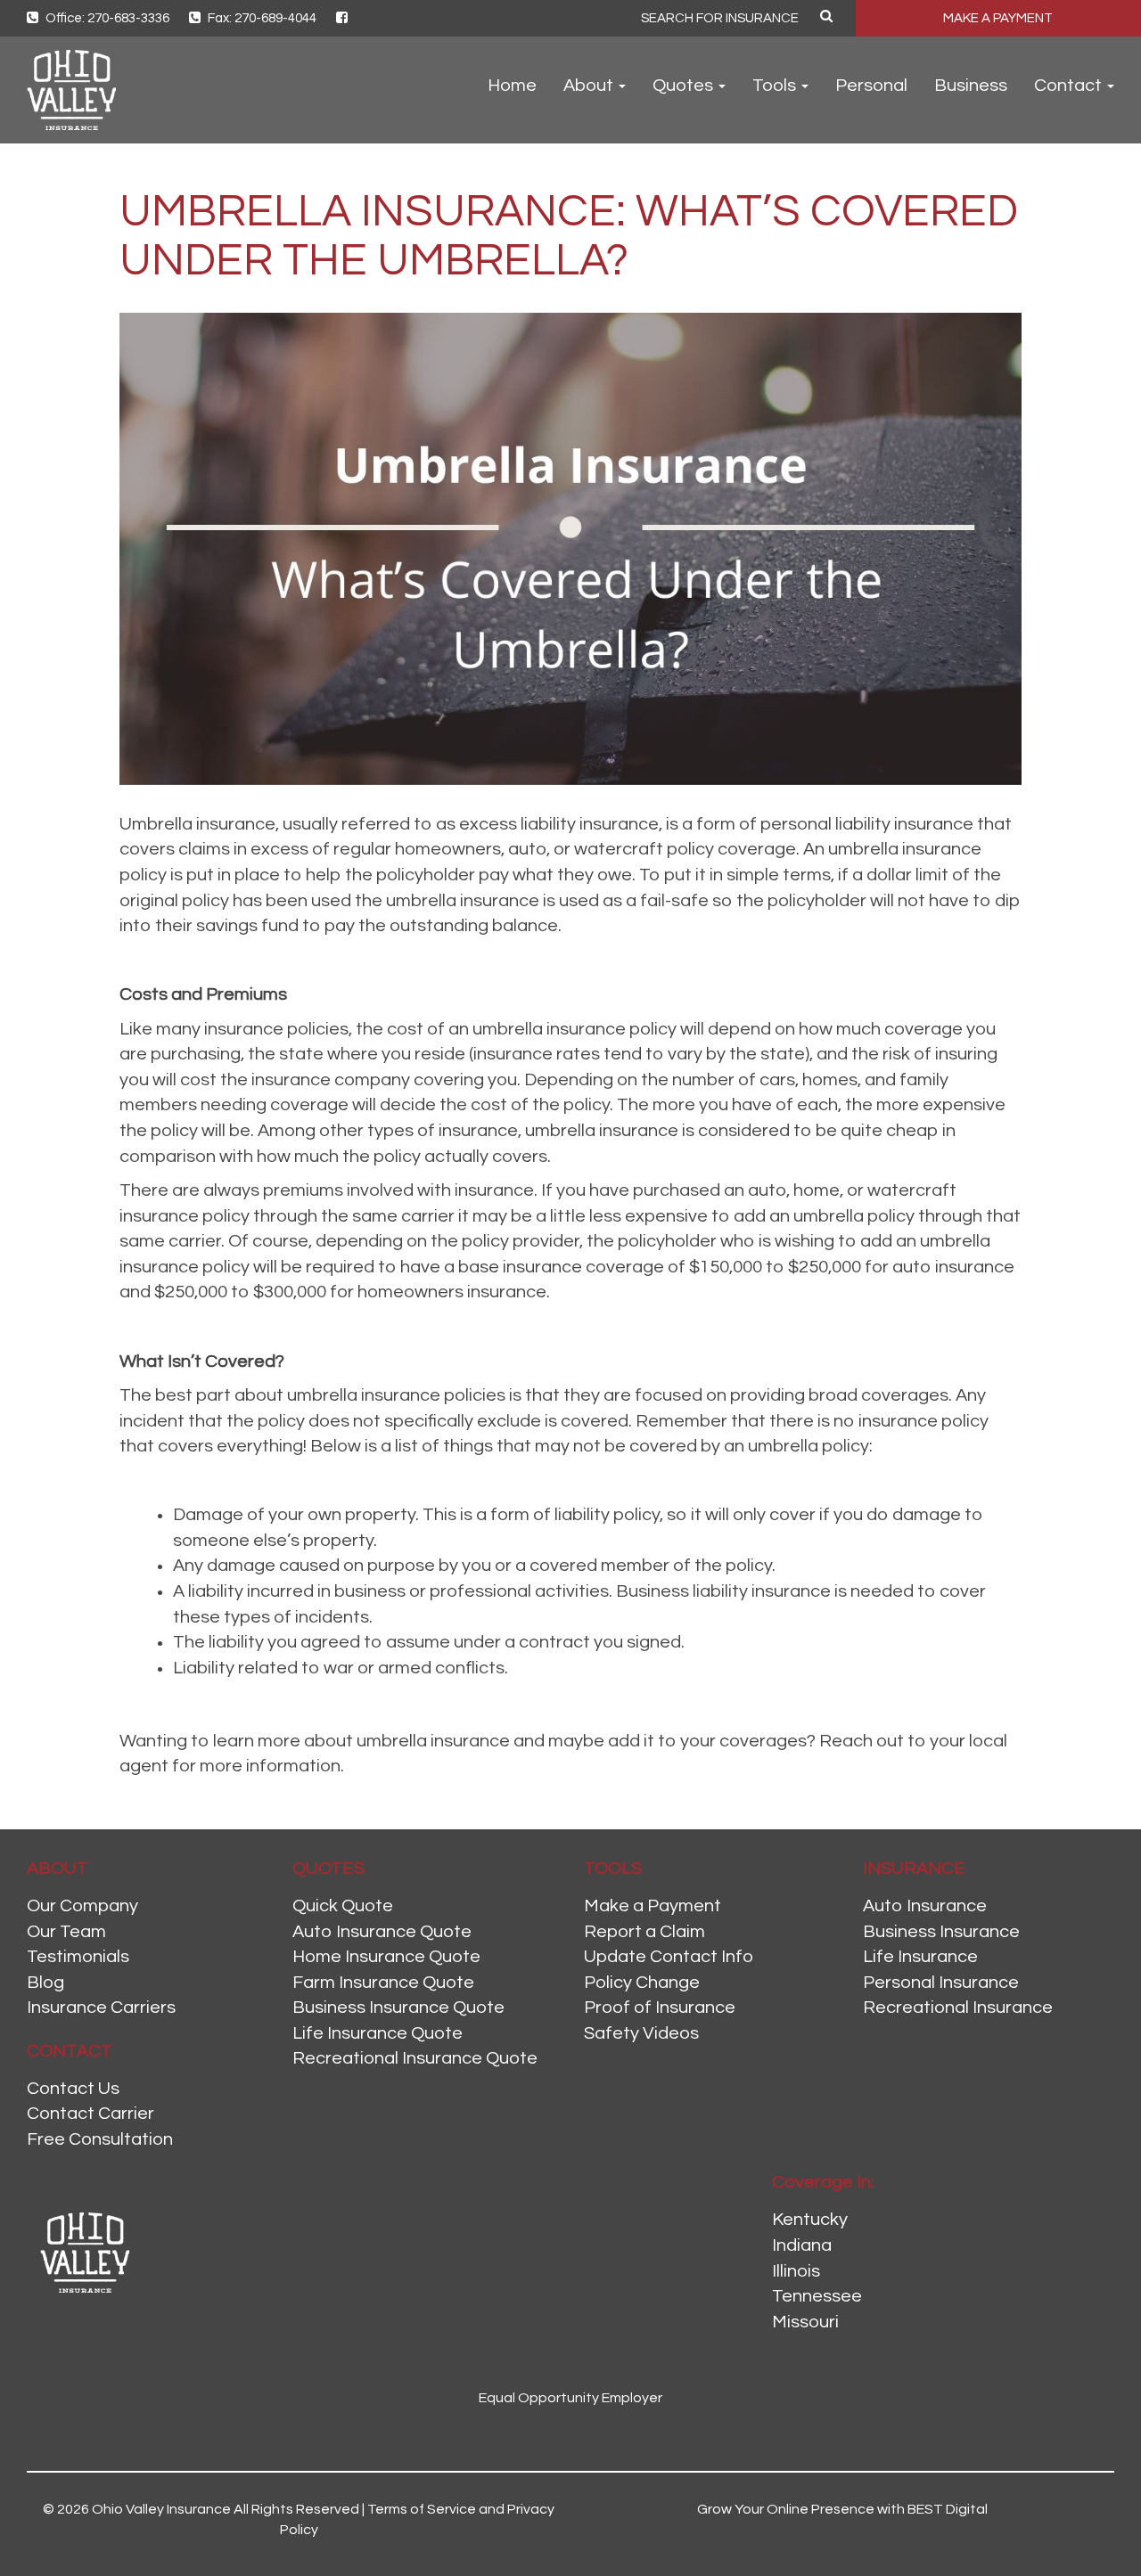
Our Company (82, 1906)
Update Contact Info (669, 1957)
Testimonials (78, 1957)
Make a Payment (653, 1906)
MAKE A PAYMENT (998, 18)
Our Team (66, 1932)
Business (971, 86)
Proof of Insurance (660, 2008)
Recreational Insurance (958, 2008)
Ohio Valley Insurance (161, 2509)
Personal (871, 86)
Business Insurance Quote (398, 2008)
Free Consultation (100, 2139)
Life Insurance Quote (378, 2033)
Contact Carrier (90, 2114)
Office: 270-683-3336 (106, 18)
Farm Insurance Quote (383, 1983)
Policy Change (642, 1983)
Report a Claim (644, 1932)
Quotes (685, 86)
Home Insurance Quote (386, 1957)
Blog (45, 1983)
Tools (776, 86)
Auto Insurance (925, 1906)
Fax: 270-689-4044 (261, 18)
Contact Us (73, 2089)
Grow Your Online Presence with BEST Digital (842, 2509)
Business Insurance (941, 1932)
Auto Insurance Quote (382, 1932)
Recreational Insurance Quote (415, 2058)
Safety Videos (641, 2033)
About (590, 86)
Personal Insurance (941, 1983)
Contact (1070, 86)
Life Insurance (920, 1957)
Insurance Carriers (101, 2008)
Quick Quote (343, 1906)
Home (512, 86)
